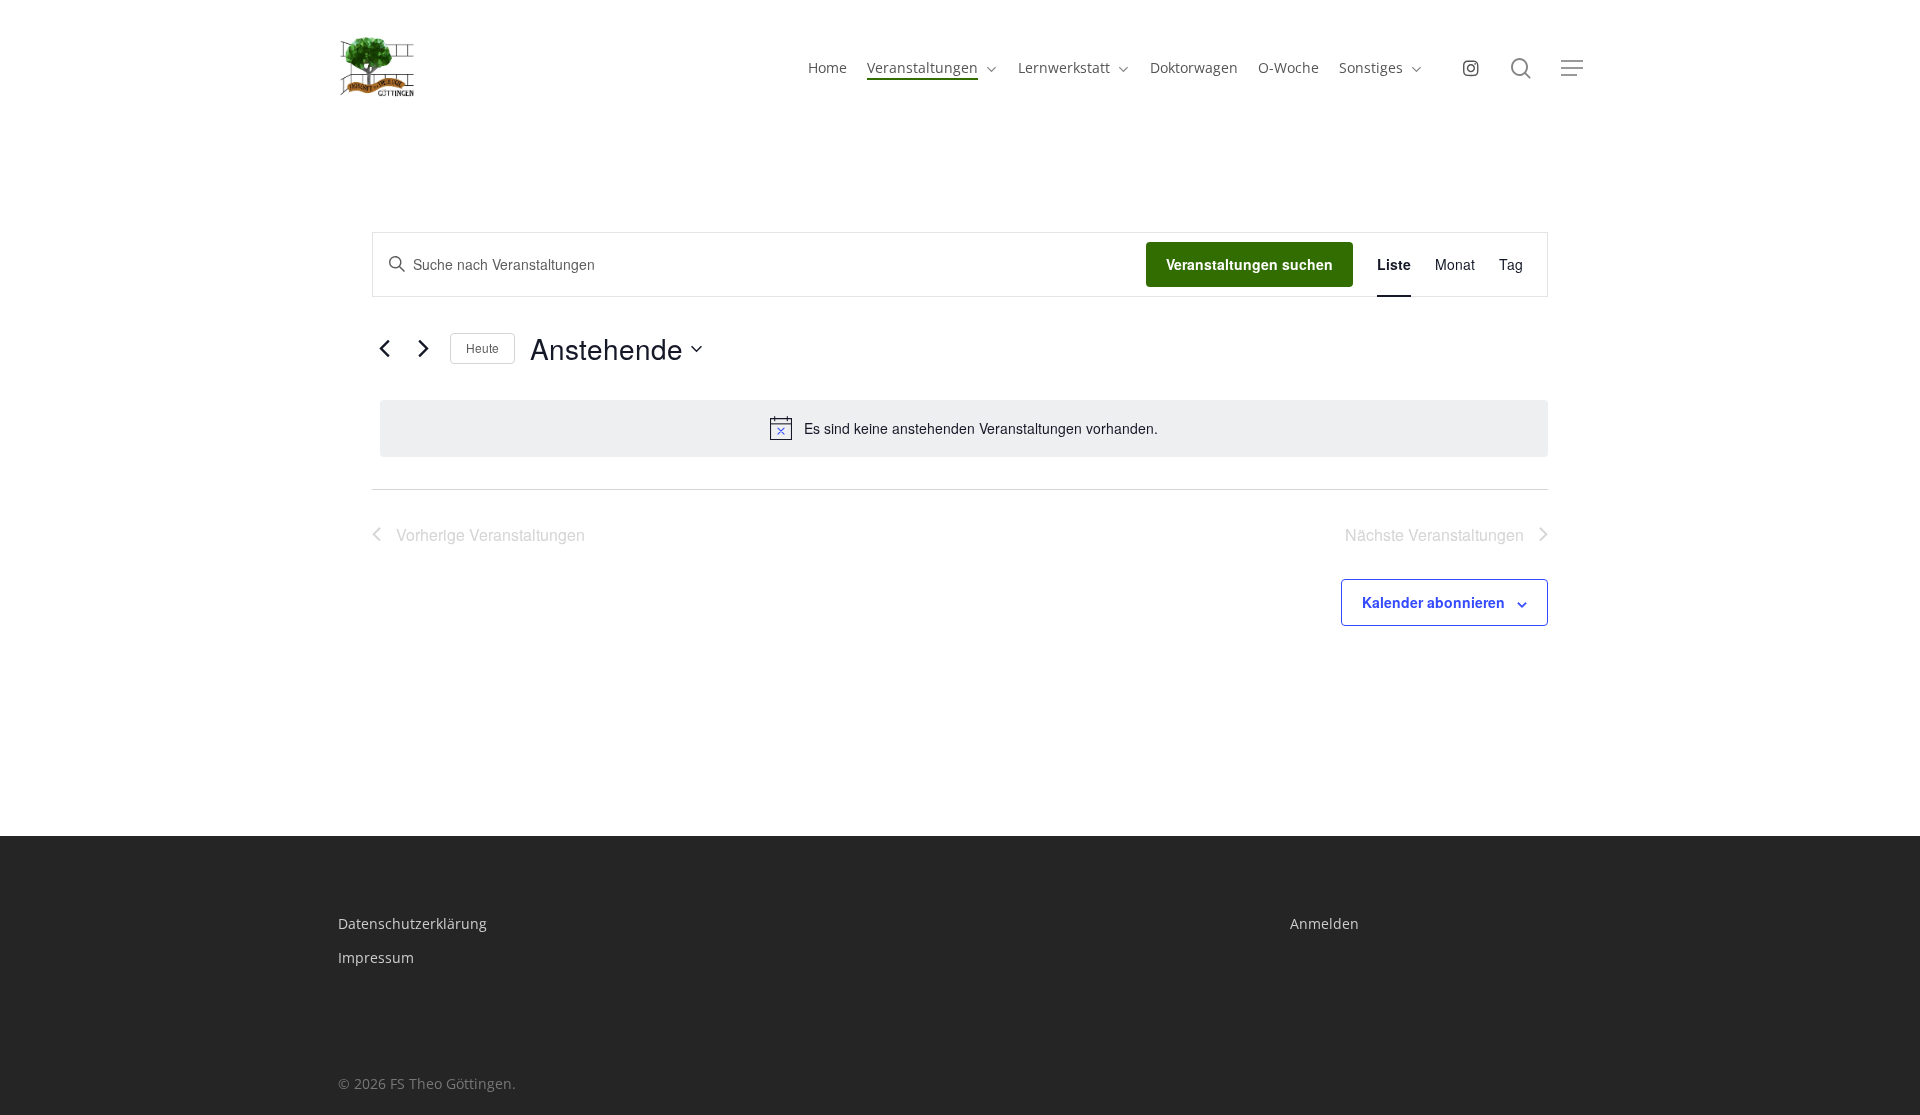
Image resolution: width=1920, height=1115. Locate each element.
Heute (482, 347)
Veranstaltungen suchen (1249, 264)
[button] (1572, 68)
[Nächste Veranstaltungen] (423, 349)
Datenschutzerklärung (412, 923)
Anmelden (1324, 923)
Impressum (376, 957)
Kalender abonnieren (1433, 602)
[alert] (964, 428)
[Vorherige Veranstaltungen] (384, 349)
